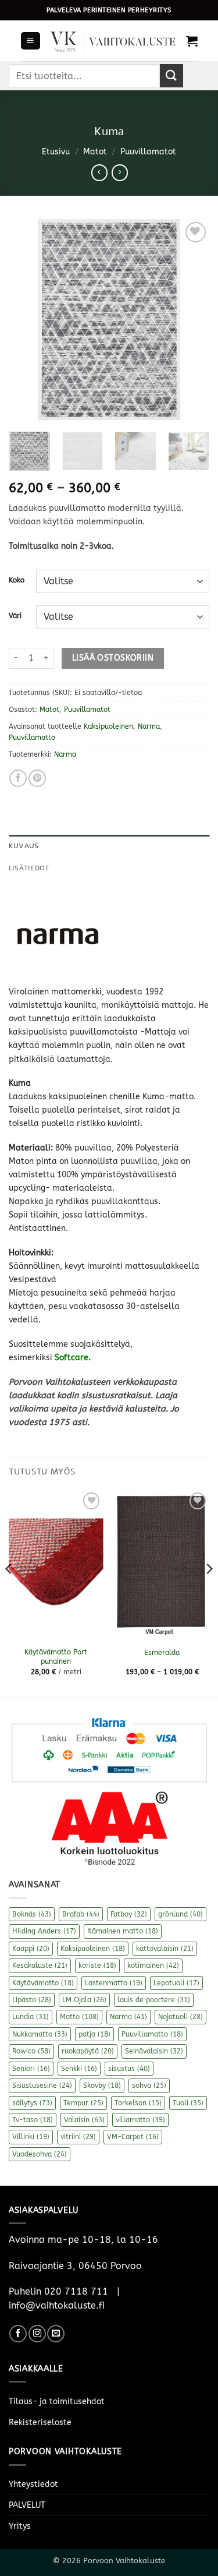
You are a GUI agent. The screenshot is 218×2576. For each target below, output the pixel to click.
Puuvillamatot (148, 152)
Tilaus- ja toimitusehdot (57, 2402)
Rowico (31, 2051)
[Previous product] (120, 172)
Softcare (72, 1358)
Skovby (102, 2085)
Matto (79, 2017)
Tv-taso (33, 2120)
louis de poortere (154, 2000)
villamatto (140, 2120)
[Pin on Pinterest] (37, 778)
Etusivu (56, 152)
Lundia (31, 2017)
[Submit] (171, 75)
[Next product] (99, 172)
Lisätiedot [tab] (29, 868)
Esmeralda (162, 1653)
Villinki (31, 2137)
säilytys (32, 2103)
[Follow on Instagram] (37, 2334)
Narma (149, 726)
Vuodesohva (40, 2154)
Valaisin (84, 2120)
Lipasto (32, 2000)
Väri (15, 616)
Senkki (79, 2069)
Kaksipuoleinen (108, 726)
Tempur (83, 2103)
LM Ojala (84, 2000)
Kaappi (31, 1949)
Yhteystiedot (33, 2484)
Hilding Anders (44, 1931)
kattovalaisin (165, 1949)
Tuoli (188, 2103)
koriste (97, 1965)
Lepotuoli (176, 1983)
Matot (95, 152)
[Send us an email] (56, 2334)
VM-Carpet (133, 2137)
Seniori (31, 2069)
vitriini (78, 2137)
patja (94, 2034)
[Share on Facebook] (18, 778)
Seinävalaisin (154, 2051)
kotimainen (153, 1965)
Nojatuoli (181, 2017)
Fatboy (129, 1914)
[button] (30, 41)
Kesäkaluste (40, 1965)
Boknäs (32, 1914)
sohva (149, 2085)
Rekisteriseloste (40, 2423)
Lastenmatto (114, 1983)
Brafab (81, 1914)
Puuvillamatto (32, 737)
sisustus (129, 2069)
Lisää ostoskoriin (113, 658)
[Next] (191, 320)
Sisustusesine (42, 2085)
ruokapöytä (88, 2051)
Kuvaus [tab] (24, 846)
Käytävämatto (43, 1983)
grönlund (181, 1914)
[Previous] (27, 320)
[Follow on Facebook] (18, 2334)
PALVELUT (27, 2505)
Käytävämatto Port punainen (56, 1657)
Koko (17, 580)
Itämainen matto (123, 1931)
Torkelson (138, 2103)
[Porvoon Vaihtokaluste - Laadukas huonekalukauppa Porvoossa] (113, 40)
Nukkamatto (40, 2034)
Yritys (20, 2526)
